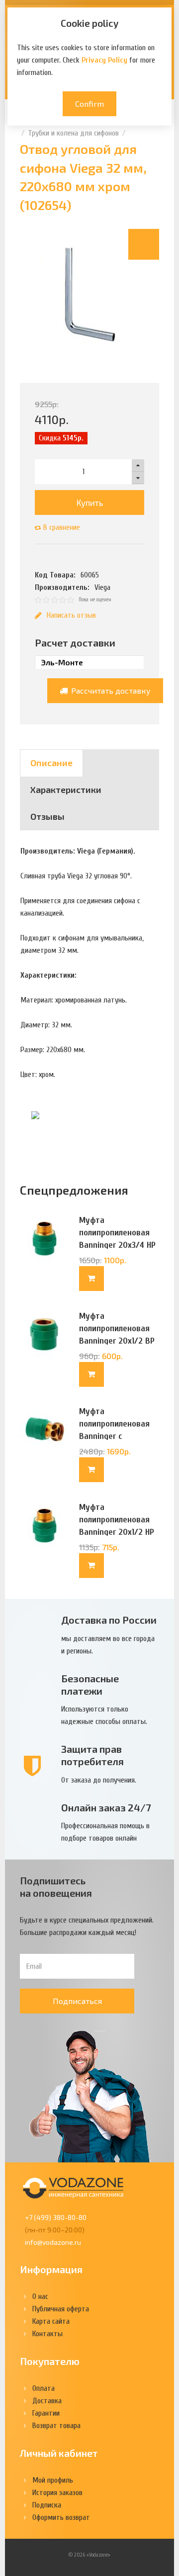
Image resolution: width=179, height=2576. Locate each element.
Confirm (89, 104)
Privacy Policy (104, 60)
